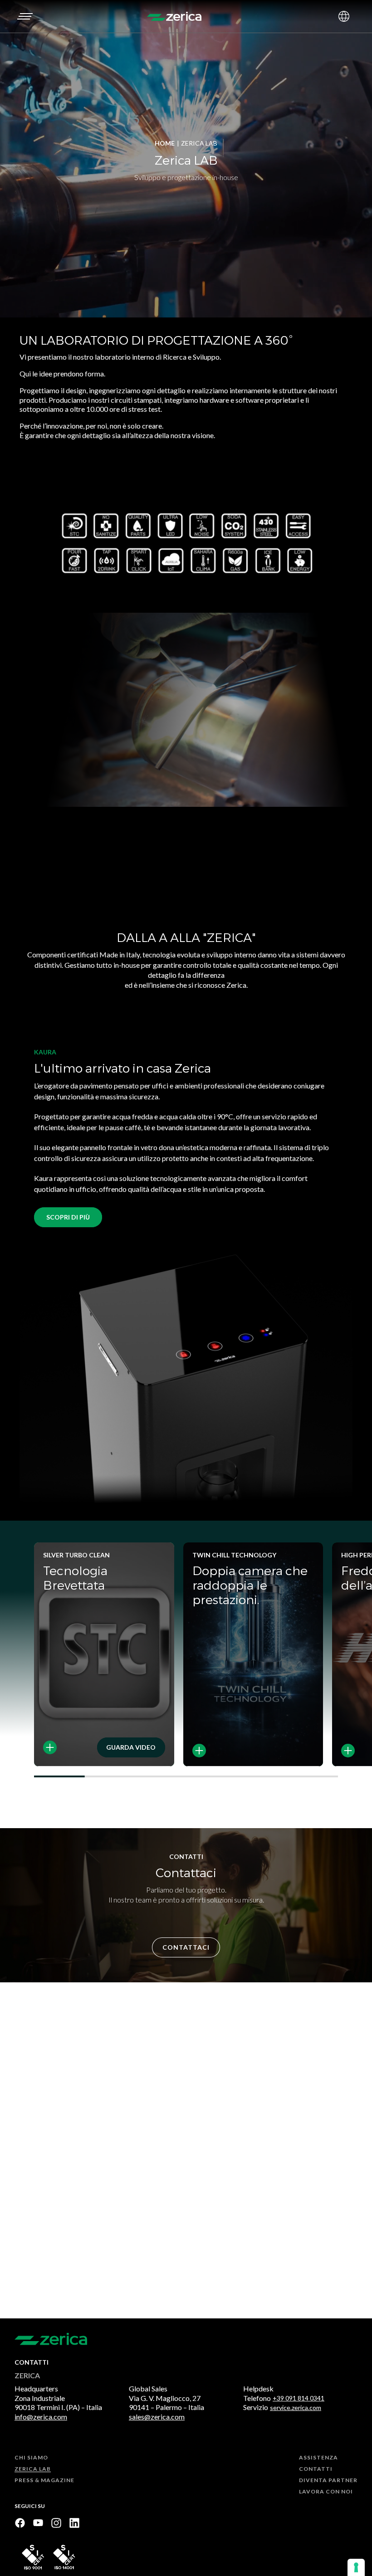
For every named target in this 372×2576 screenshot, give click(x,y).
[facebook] (20, 2523)
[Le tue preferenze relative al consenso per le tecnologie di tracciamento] (356, 2567)
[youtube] (38, 2523)
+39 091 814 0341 (299, 2398)
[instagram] (56, 2523)
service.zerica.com (296, 2408)
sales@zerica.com (157, 2417)
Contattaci (186, 1947)
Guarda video (131, 1747)
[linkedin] (74, 2523)
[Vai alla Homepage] (174, 16)
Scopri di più (68, 1217)
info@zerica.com (41, 2417)
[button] (24, 16)
